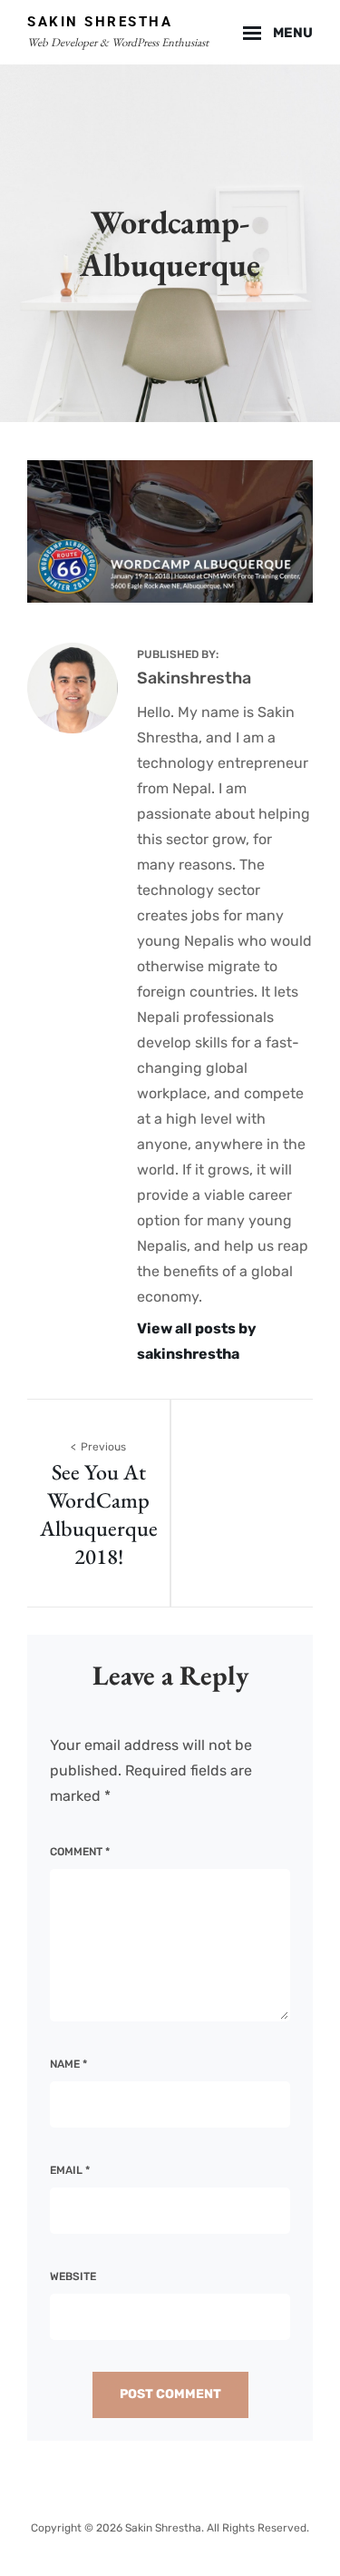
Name (68, 2064)
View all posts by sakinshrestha (197, 1341)
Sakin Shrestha (100, 22)
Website (73, 2276)
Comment (80, 1852)
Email (70, 2170)
